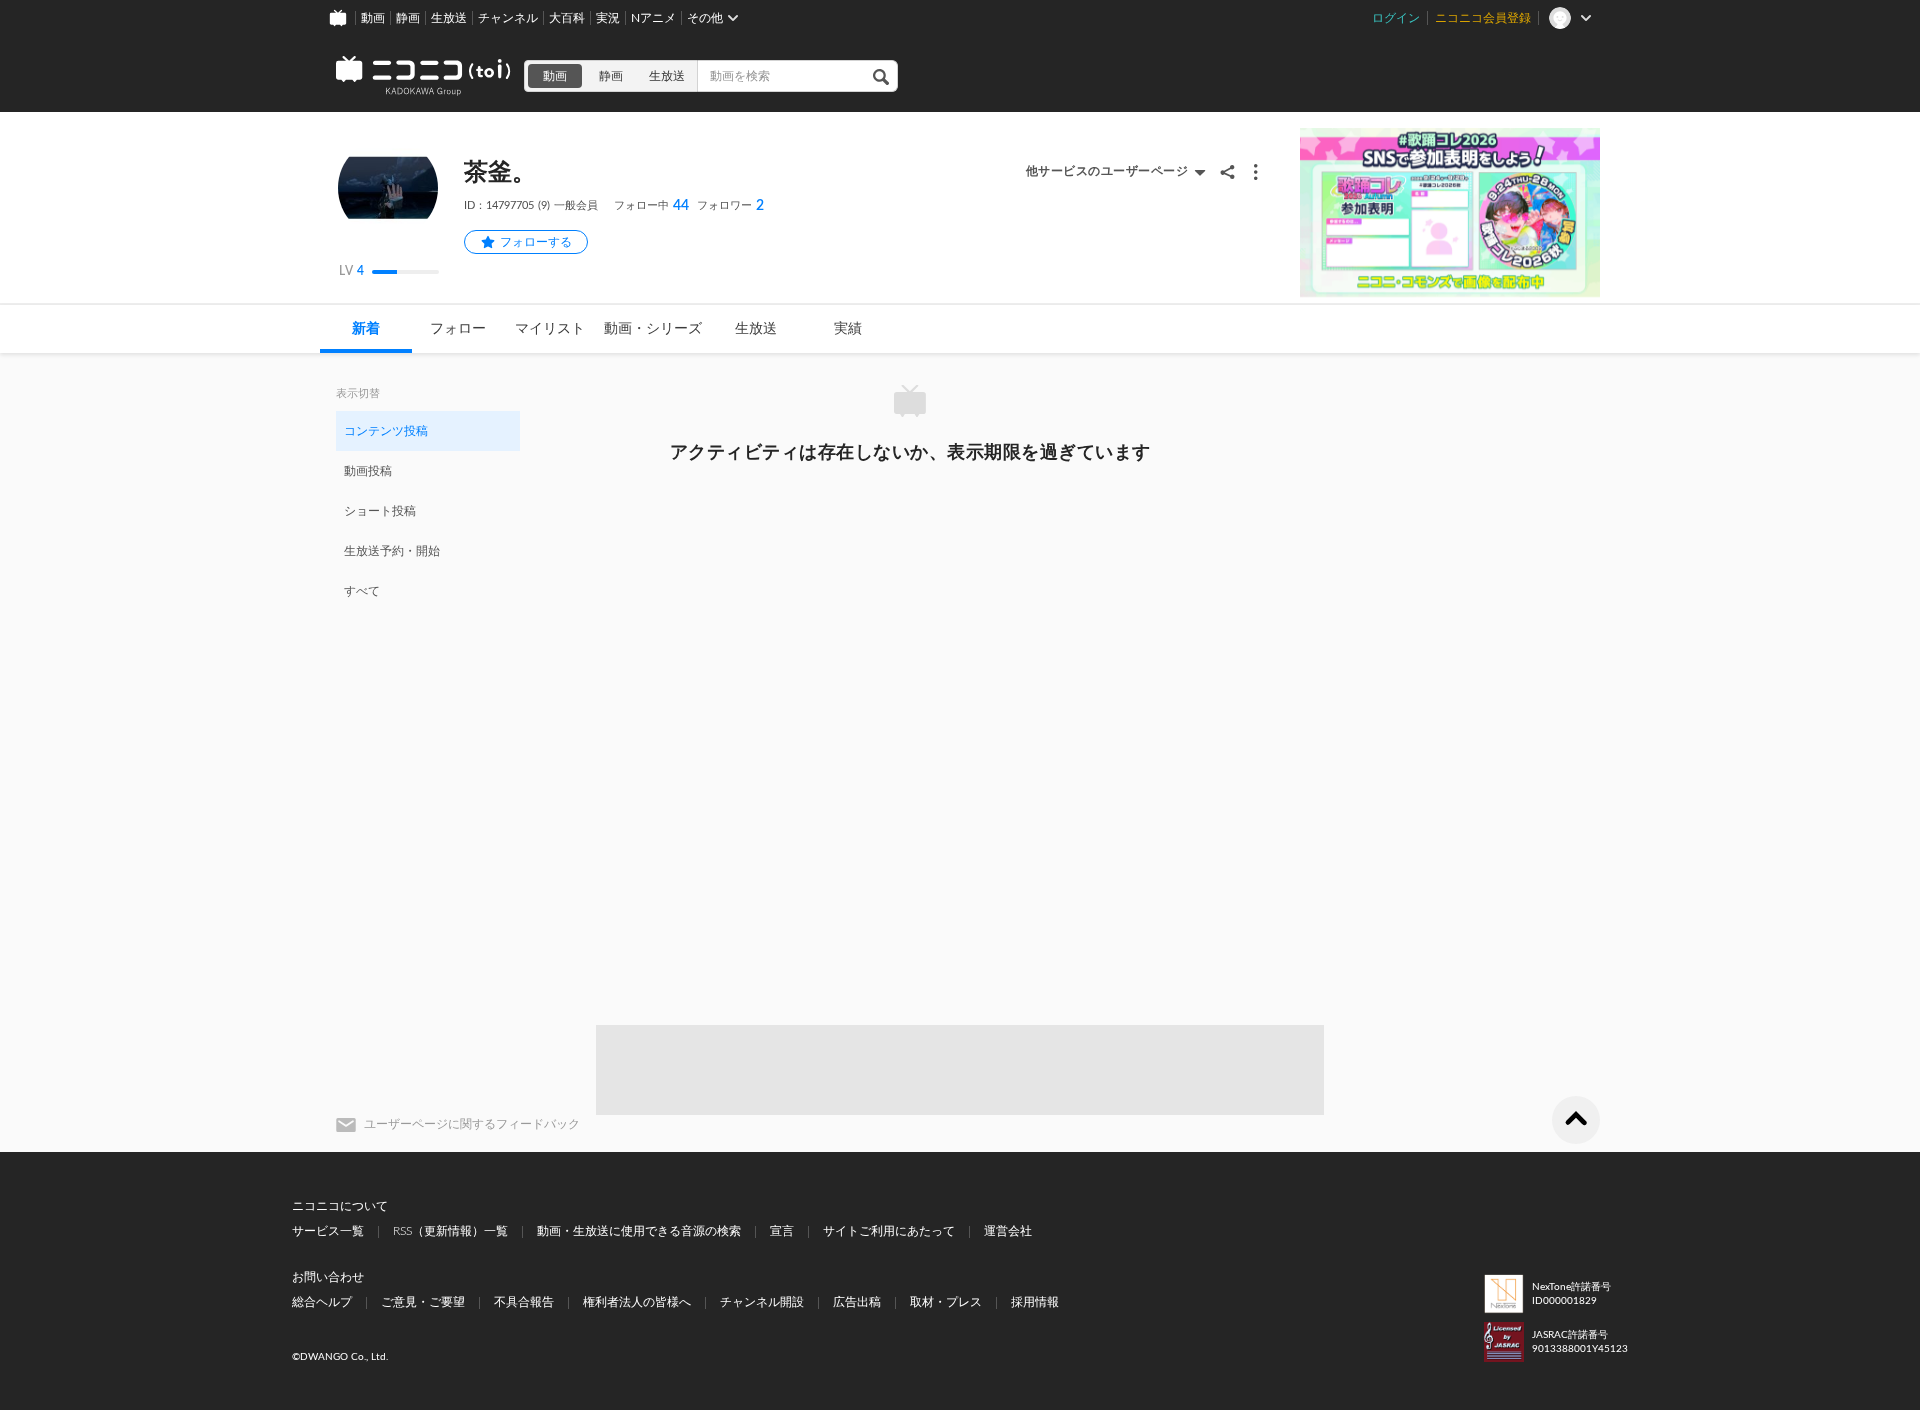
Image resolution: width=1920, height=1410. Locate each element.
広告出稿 (857, 1302)
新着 (366, 329)
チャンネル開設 (762, 1302)
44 (651, 206)
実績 (848, 329)
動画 (373, 18)
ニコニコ (424, 76)
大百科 (567, 18)
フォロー (458, 329)
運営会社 (1008, 1231)
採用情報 (1035, 1302)
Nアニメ (653, 18)
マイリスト (550, 329)
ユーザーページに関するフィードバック (472, 1124)
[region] (428, 510)
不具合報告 (524, 1302)
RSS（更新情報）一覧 (450, 1231)
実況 (608, 18)
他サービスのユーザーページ (1107, 171)
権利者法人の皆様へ (637, 1302)
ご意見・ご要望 (423, 1302)
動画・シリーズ (653, 329)
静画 (408, 18)
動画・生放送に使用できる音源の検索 (639, 1231)
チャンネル (508, 18)
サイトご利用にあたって (889, 1231)
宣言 (782, 1231)
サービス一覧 (328, 1231)
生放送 (449, 18)
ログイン (1396, 18)
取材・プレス (946, 1302)
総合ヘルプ (322, 1302)
